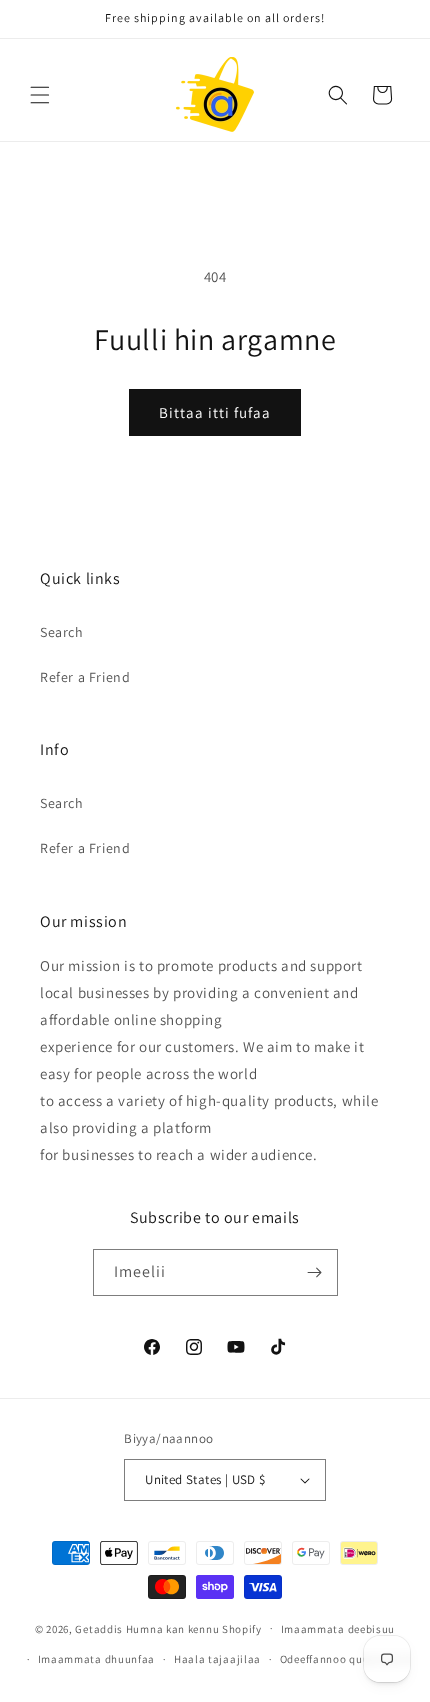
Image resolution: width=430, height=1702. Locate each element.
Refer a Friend (85, 677)
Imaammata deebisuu (338, 1629)
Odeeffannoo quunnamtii (345, 1659)
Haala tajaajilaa (217, 1659)
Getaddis (99, 1628)
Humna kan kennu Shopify (194, 1628)
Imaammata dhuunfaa (97, 1659)
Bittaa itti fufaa (215, 412)
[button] (40, 95)
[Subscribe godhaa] (315, 1272)
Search (62, 632)
